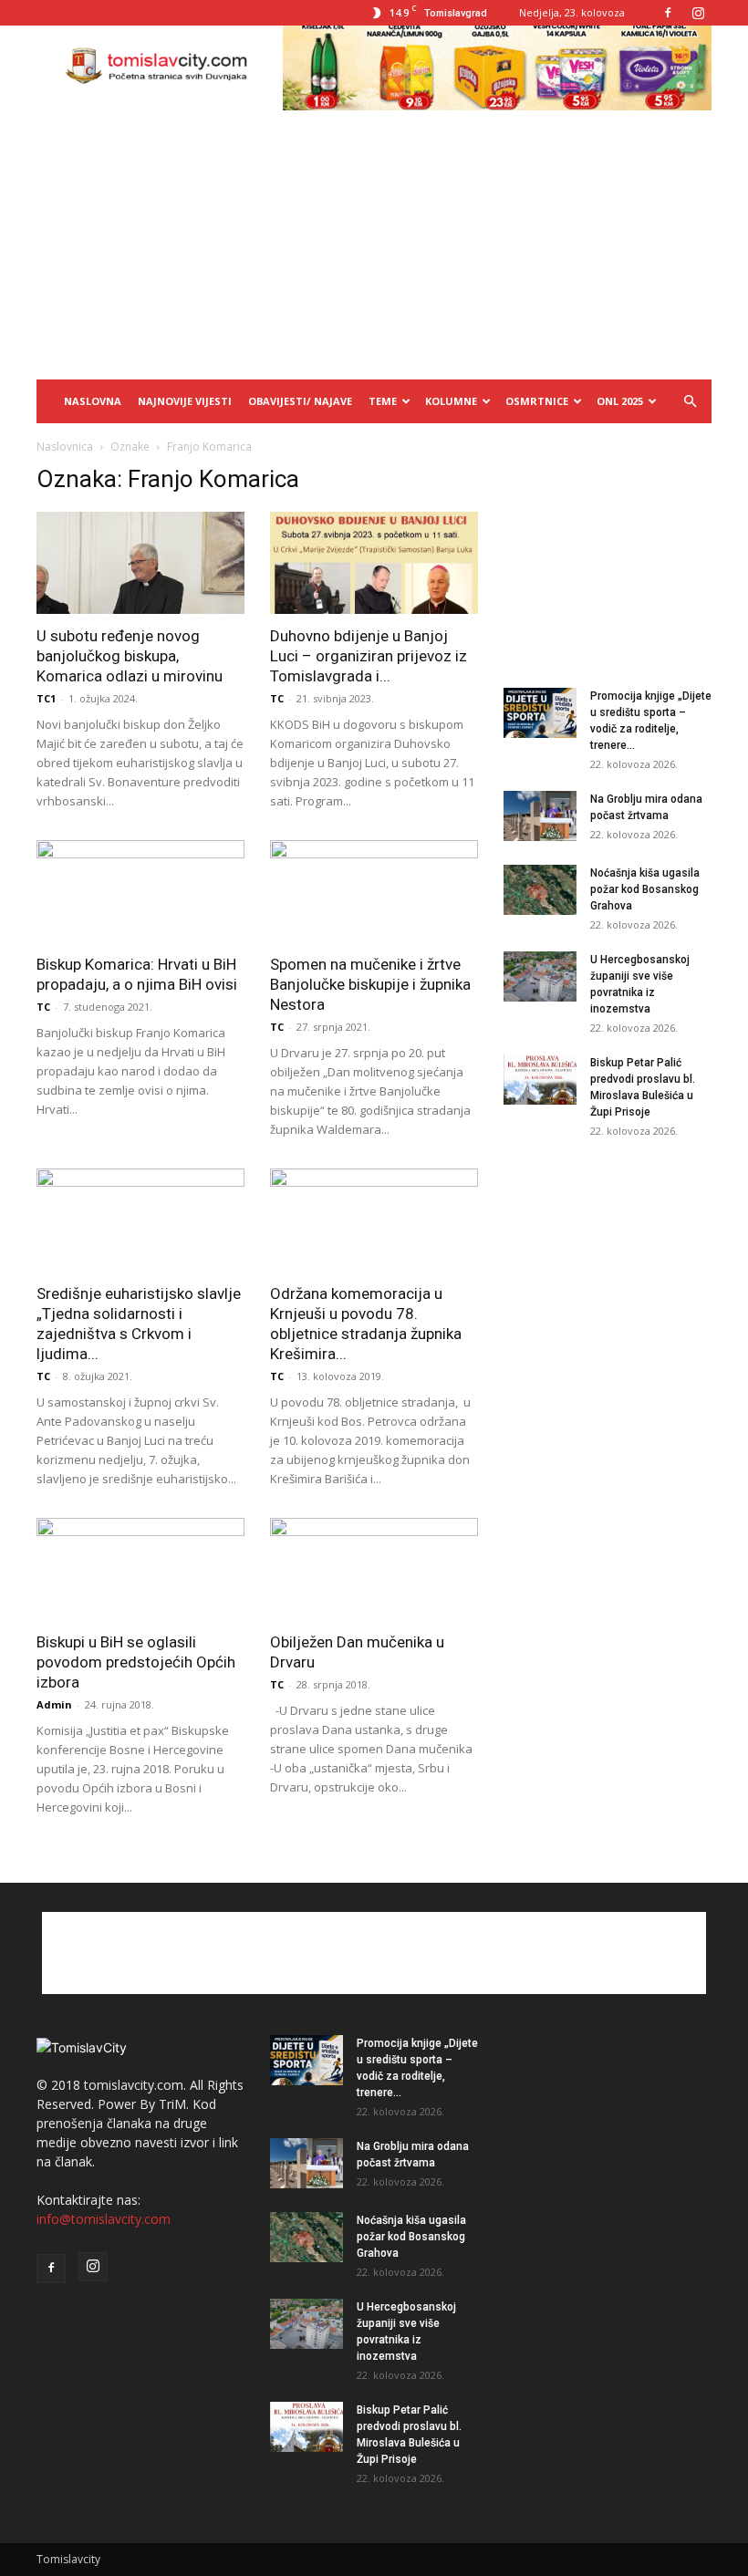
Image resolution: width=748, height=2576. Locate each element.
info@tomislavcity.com (104, 2219)
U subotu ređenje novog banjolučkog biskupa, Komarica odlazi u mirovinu (130, 656)
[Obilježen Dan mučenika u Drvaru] (374, 1569)
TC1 (46, 698)
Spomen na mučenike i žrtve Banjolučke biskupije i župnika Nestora (370, 984)
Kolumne (451, 401)
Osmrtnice (537, 401)
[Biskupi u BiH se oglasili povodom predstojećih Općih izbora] (140, 1569)
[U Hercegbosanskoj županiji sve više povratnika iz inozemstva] (540, 976)
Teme (383, 401)
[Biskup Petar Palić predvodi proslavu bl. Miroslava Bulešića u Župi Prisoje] (540, 1080)
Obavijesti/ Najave (300, 401)
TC (277, 698)
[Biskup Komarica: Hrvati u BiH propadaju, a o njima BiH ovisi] (140, 892)
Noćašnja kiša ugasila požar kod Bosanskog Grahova (645, 889)
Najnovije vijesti (185, 401)
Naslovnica (65, 447)
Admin (54, 1704)
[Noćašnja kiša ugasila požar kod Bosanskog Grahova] (540, 890)
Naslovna (93, 401)
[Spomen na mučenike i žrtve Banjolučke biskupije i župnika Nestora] (374, 892)
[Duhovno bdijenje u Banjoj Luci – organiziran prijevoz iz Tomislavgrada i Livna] (374, 563)
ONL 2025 (620, 401)
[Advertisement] (374, 243)
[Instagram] (698, 13)
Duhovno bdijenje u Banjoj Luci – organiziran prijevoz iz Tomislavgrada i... (369, 656)
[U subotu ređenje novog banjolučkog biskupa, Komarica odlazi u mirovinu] (140, 563)
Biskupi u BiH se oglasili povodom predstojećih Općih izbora (136, 1662)
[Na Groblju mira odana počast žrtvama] (540, 816)
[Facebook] (668, 13)
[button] (690, 402)
